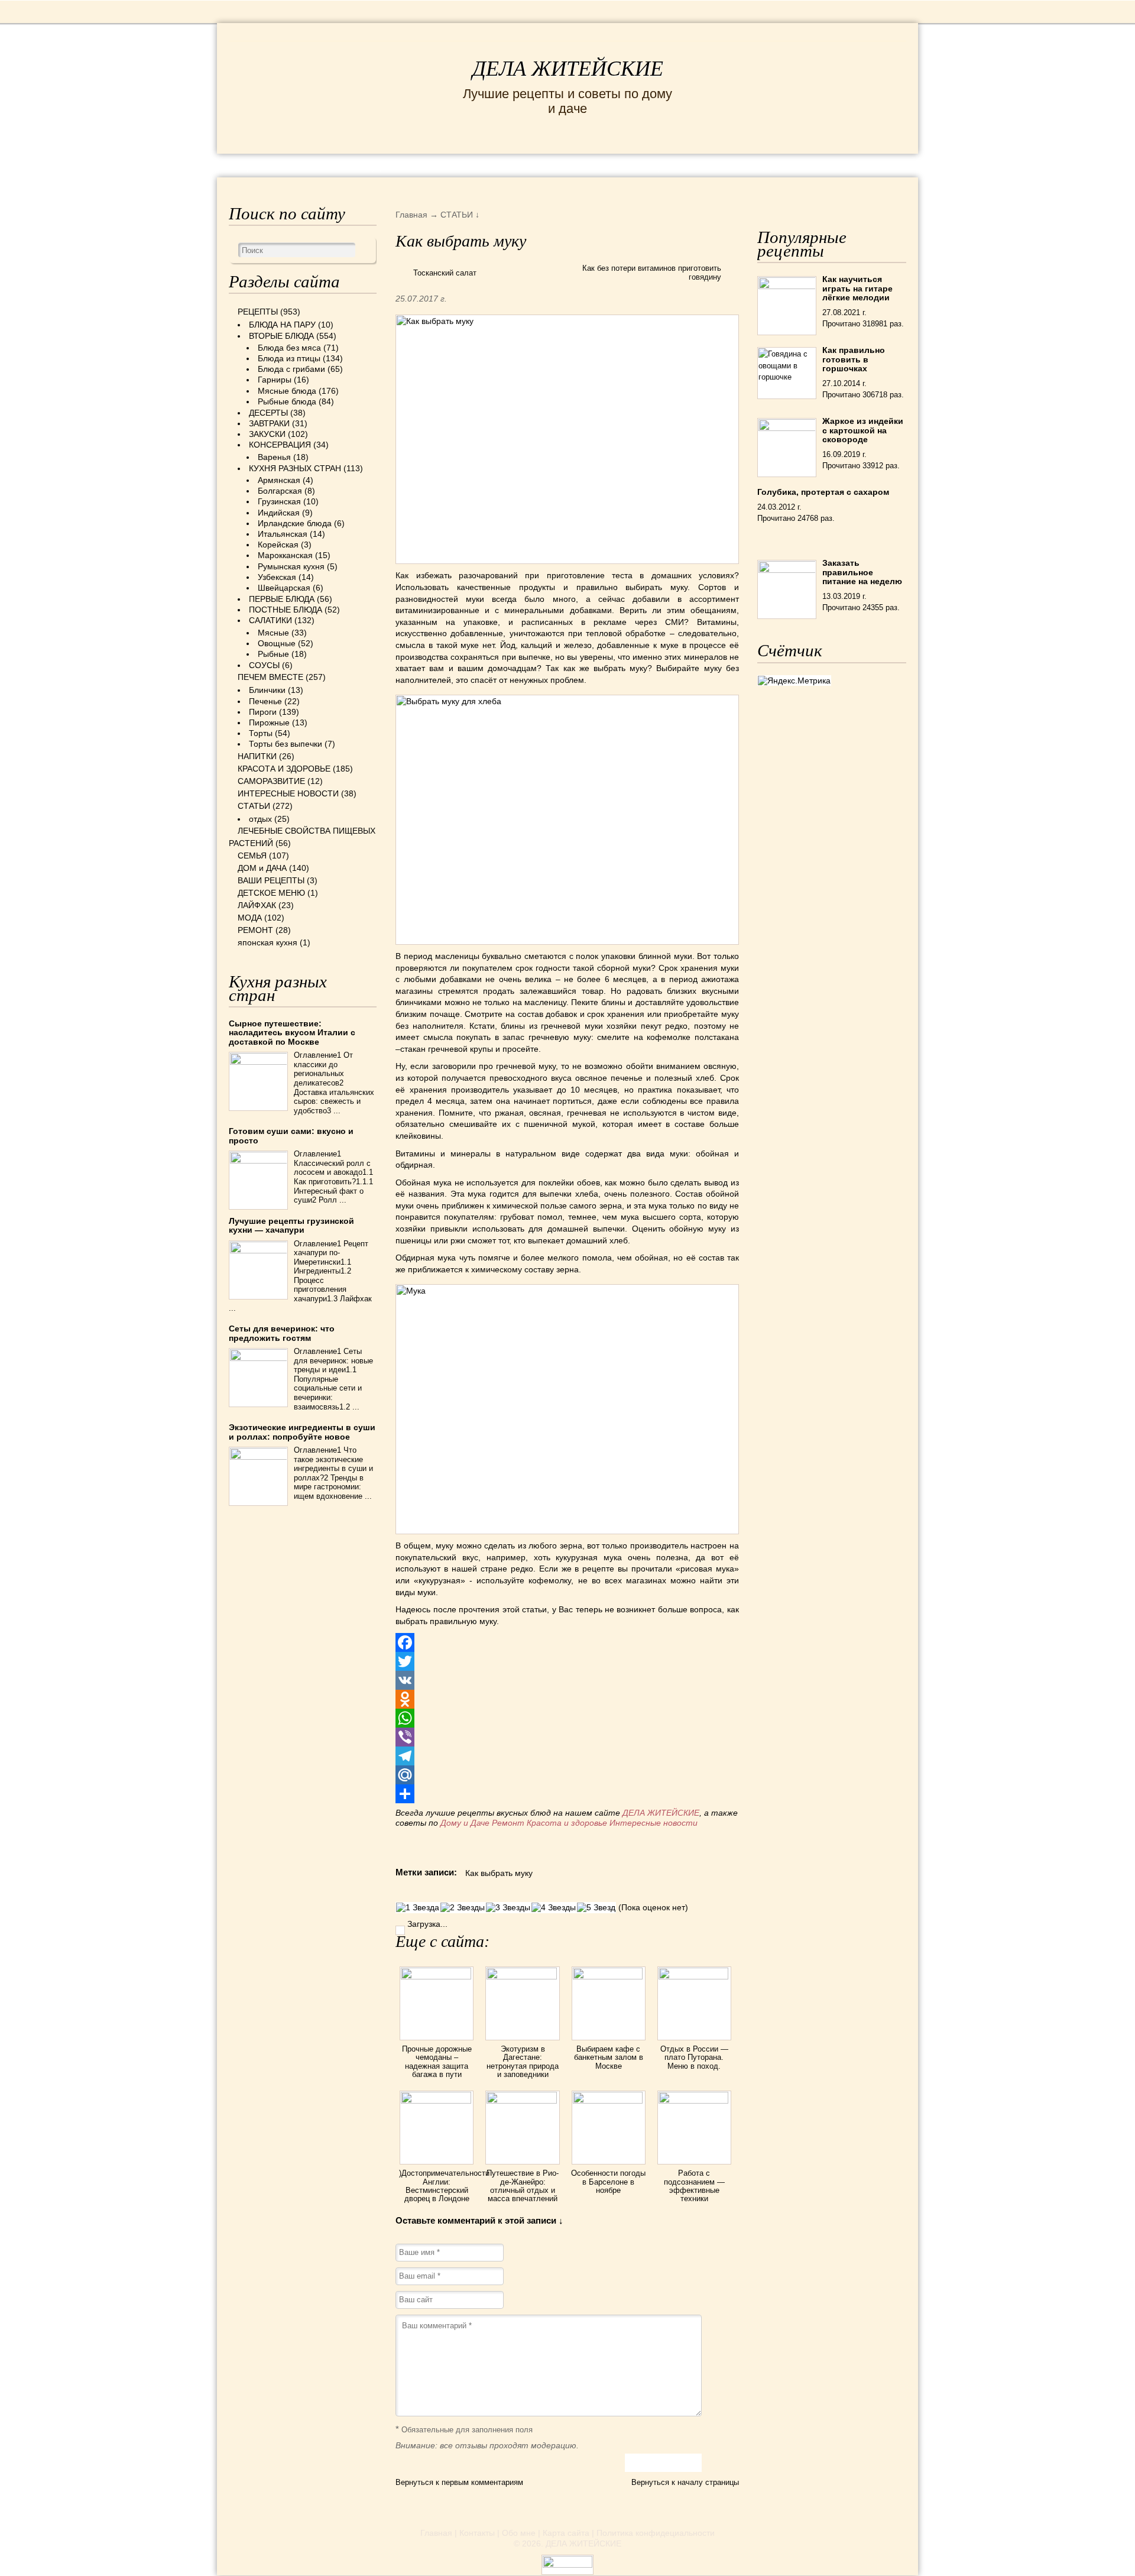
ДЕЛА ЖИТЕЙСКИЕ (568, 69)
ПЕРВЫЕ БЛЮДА (282, 599)
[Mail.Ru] (567, 1775)
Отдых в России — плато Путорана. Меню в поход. (694, 2057)
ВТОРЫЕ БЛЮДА (281, 336)
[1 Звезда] (418, 1908)
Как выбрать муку (499, 1873)
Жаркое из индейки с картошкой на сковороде (863, 430)
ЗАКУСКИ (267, 434)
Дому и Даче (465, 1823)
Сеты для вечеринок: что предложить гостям (282, 1333)
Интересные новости (655, 1823)
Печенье (265, 701)
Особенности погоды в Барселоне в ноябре (608, 2182)
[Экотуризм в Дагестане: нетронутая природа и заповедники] (522, 1976)
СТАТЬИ (254, 806)
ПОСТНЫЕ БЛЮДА (286, 610)
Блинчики (267, 690)
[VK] (567, 1680)
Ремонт (508, 1823)
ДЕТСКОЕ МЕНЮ (271, 893)
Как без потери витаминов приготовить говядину (652, 273)
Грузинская (279, 501)
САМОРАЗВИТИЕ (271, 781)
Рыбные (273, 654)
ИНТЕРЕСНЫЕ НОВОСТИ (518, 165)
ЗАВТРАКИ (269, 423)
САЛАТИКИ (270, 620)
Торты (261, 733)
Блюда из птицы (289, 358)
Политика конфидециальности (656, 2533)
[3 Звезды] (508, 1908)
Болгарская (280, 491)
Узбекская (277, 577)
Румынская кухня (291, 566)
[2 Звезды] (463, 1908)
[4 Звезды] (554, 1908)
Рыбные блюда (287, 401)
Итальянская (283, 534)
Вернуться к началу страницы (685, 2482)
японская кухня (267, 942)
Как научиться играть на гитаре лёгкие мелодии (857, 288)
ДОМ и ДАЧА (696, 165)
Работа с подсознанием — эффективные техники (694, 2186)
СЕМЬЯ (626, 165)
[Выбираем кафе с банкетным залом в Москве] (609, 1976)
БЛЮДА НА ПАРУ (282, 325)
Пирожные (269, 722)
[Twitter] (567, 1661)
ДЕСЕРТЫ (268, 413)
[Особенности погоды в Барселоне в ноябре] (609, 2101)
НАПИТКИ (257, 756)
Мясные (273, 633)
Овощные (277, 643)
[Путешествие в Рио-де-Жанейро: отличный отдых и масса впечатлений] (522, 2101)
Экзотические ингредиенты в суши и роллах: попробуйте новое (302, 1432)
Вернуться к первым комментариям (459, 2482)
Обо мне (519, 2533)
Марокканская (285, 555)
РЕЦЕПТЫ (254, 165)
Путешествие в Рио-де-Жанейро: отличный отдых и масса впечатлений (523, 2186)
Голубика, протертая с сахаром (823, 492)
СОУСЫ (264, 665)
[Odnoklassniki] (567, 1699)
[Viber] (567, 1737)
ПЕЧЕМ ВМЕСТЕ (270, 677)
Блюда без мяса (289, 348)
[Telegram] (567, 1756)
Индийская (279, 513)
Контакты (477, 2533)
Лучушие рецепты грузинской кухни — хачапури (291, 1225)
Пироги (263, 712)
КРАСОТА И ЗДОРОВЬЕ (364, 165)
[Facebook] (567, 1642)
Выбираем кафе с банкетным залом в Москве (609, 2057)
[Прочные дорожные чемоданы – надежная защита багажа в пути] (437, 1976)
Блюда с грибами (291, 369)
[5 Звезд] (596, 1908)
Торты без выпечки (286, 744)
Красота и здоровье (567, 1823)
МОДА (762, 165)
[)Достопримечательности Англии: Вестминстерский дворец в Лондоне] (437, 2101)
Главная (436, 2533)
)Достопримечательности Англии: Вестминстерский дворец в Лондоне (444, 2186)
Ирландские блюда (295, 523)
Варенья (274, 457)
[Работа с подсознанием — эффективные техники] (694, 2101)
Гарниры (275, 380)
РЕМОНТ (817, 165)
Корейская (278, 545)
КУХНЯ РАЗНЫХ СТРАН (295, 468)
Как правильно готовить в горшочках (854, 359)
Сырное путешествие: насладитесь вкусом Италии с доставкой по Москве (292, 1033)
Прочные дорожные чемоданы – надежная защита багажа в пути (437, 2062)
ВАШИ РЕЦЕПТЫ (271, 880)
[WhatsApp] (567, 1718)
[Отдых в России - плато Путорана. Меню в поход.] (694, 1976)
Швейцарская (284, 588)
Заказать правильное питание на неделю (862, 572)
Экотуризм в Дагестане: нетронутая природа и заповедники (523, 2062)
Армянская (279, 480)
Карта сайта (566, 2533)
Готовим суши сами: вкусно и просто (291, 1135)
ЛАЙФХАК (257, 905)
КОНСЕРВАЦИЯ (280, 445)
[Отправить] (567, 1794)
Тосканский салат (445, 273)
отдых (260, 819)
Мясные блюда (287, 391)
